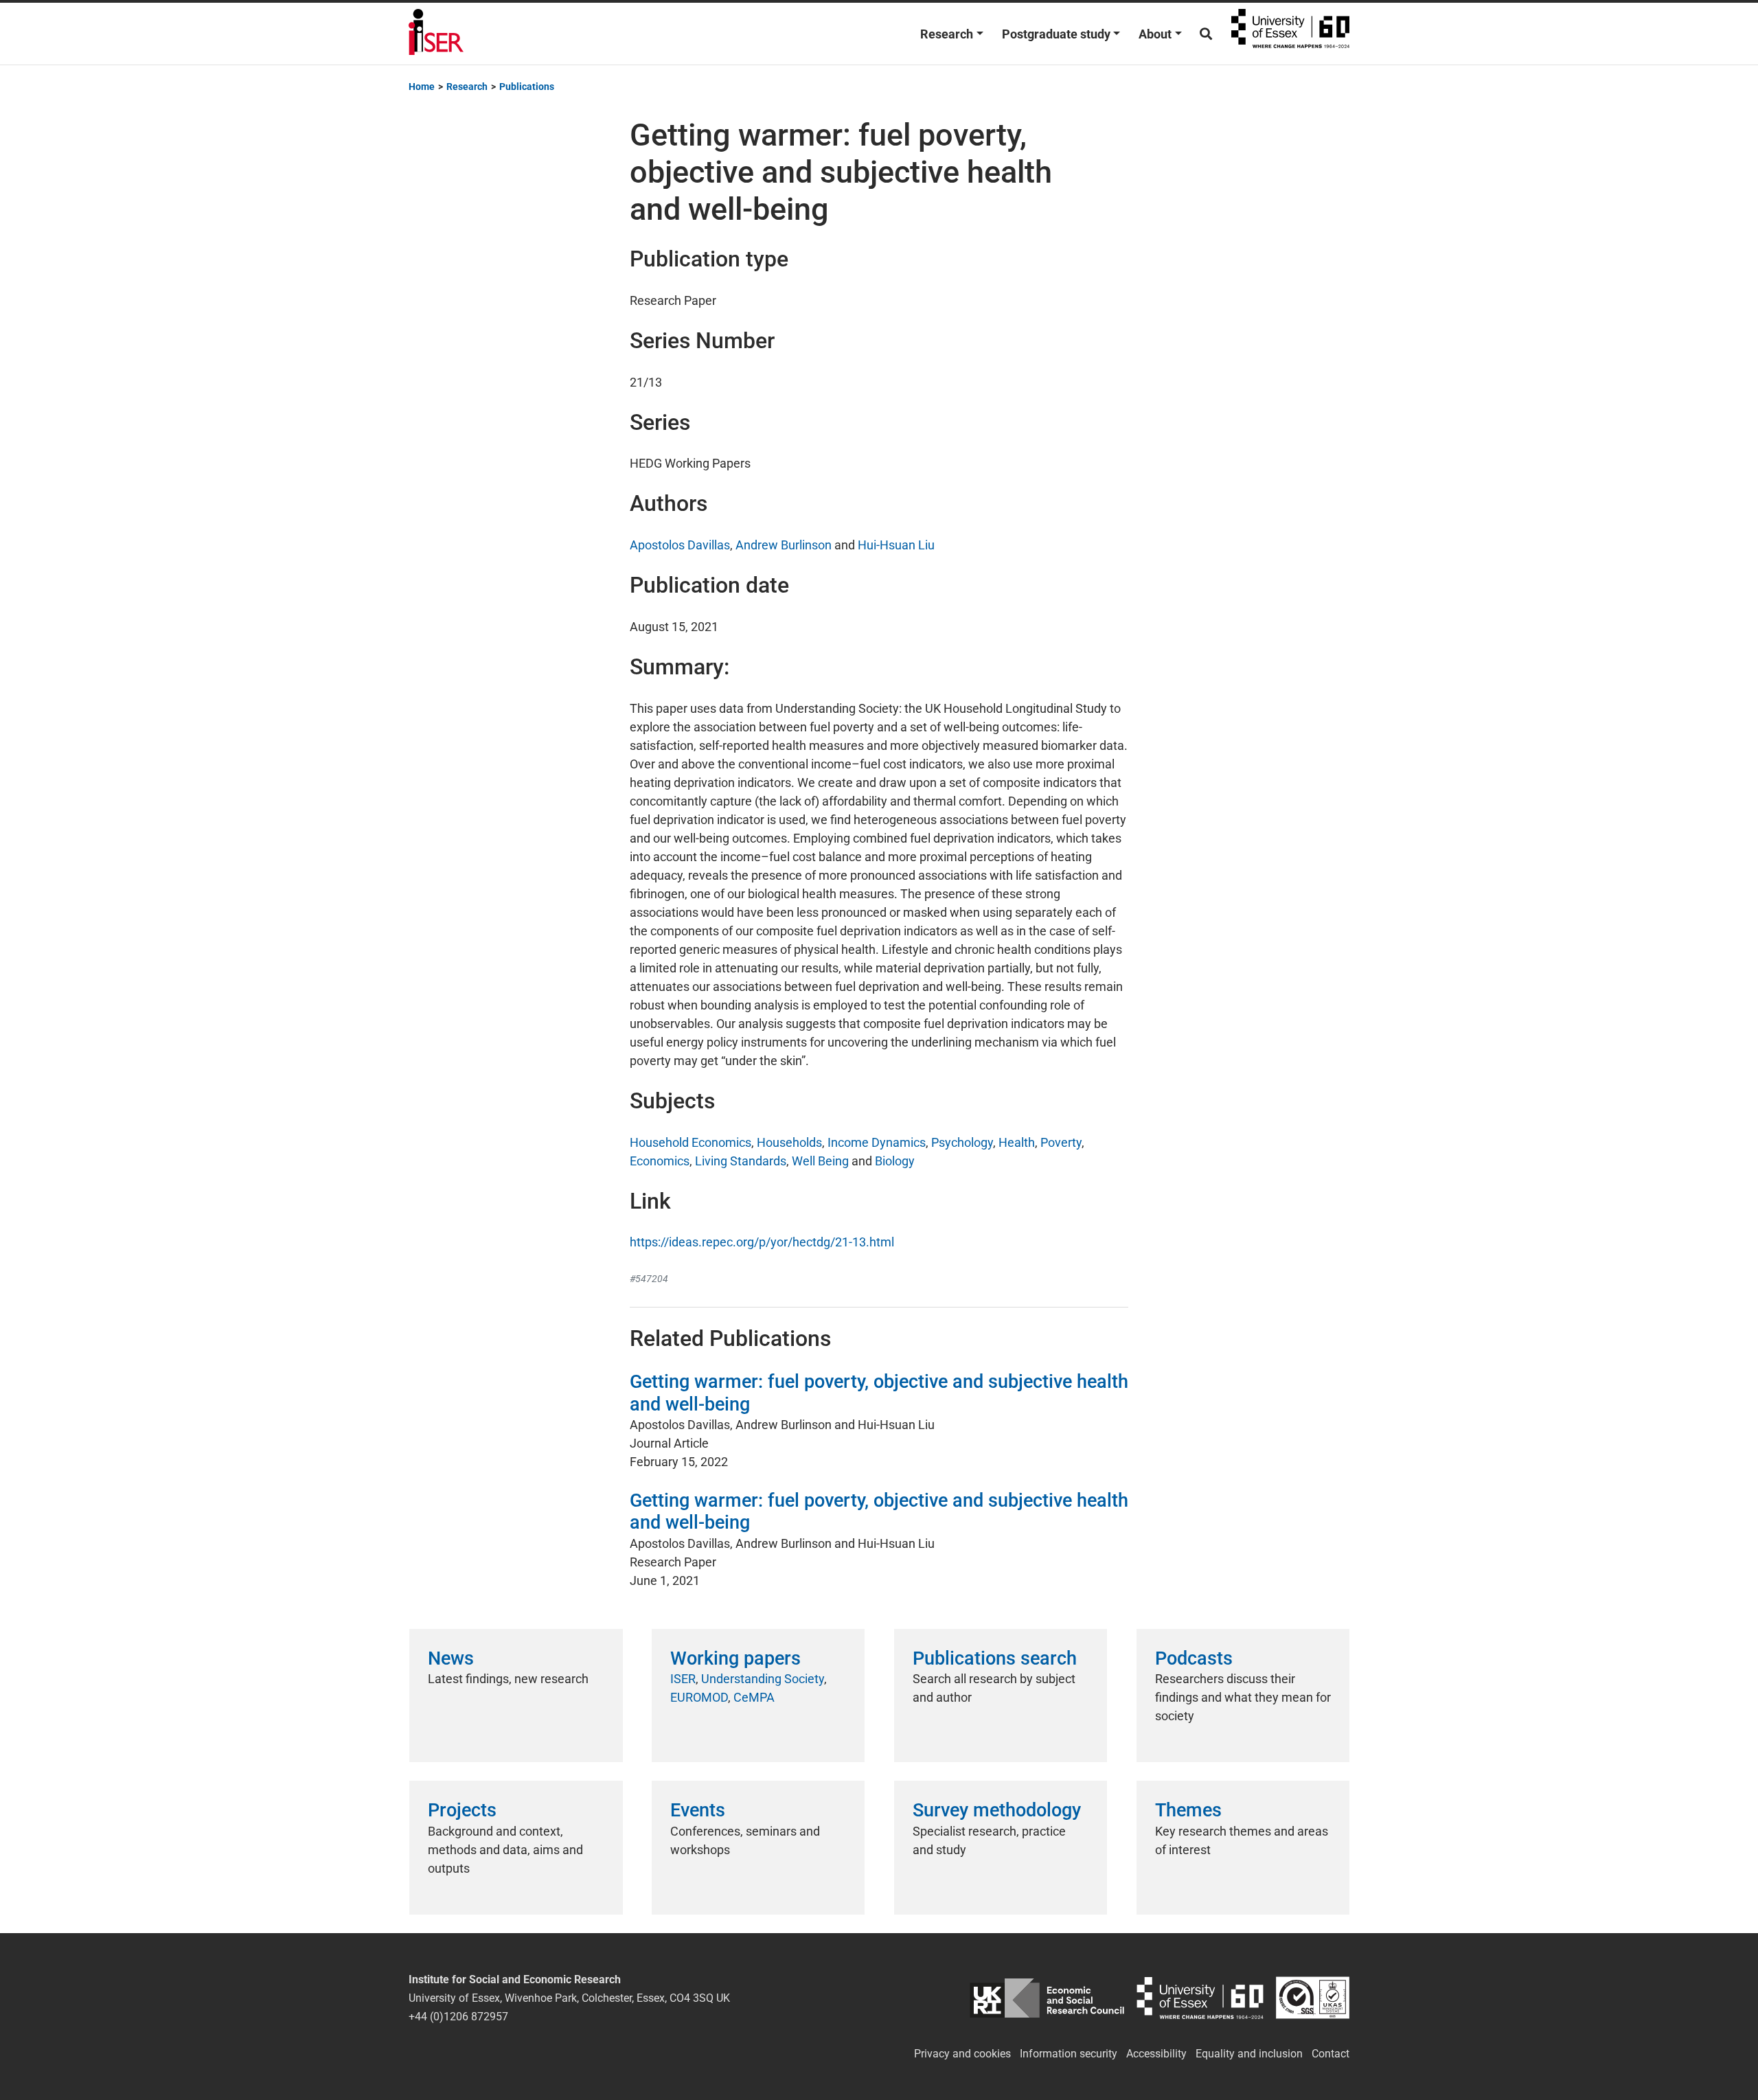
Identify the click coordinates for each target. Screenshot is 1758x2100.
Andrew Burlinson (784, 545)
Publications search (995, 1658)
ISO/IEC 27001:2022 (1313, 1998)
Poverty (1061, 1142)
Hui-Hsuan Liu (896, 545)
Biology (895, 1161)
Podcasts (1194, 1658)
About (1155, 34)
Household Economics (690, 1142)
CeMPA (754, 1697)
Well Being (820, 1161)
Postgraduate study (1056, 34)
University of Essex (1290, 34)
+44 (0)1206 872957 (458, 2017)
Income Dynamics (877, 1142)
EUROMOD (699, 1697)
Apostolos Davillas (680, 545)
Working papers (735, 1658)
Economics (660, 1161)
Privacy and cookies (962, 2054)
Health (1017, 1142)
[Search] (1206, 34)
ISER (683, 1679)
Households (789, 1142)
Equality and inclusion (1249, 2054)
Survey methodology (997, 1810)
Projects (462, 1810)
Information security (1069, 2054)
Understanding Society (763, 1679)
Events (698, 1810)
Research (947, 34)
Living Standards (741, 1161)
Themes (1188, 1810)
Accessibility (1156, 2054)
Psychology (962, 1142)
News (451, 1658)
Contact (1331, 2054)
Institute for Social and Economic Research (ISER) (436, 34)
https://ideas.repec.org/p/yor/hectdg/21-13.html (762, 1242)
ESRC (1047, 1998)
